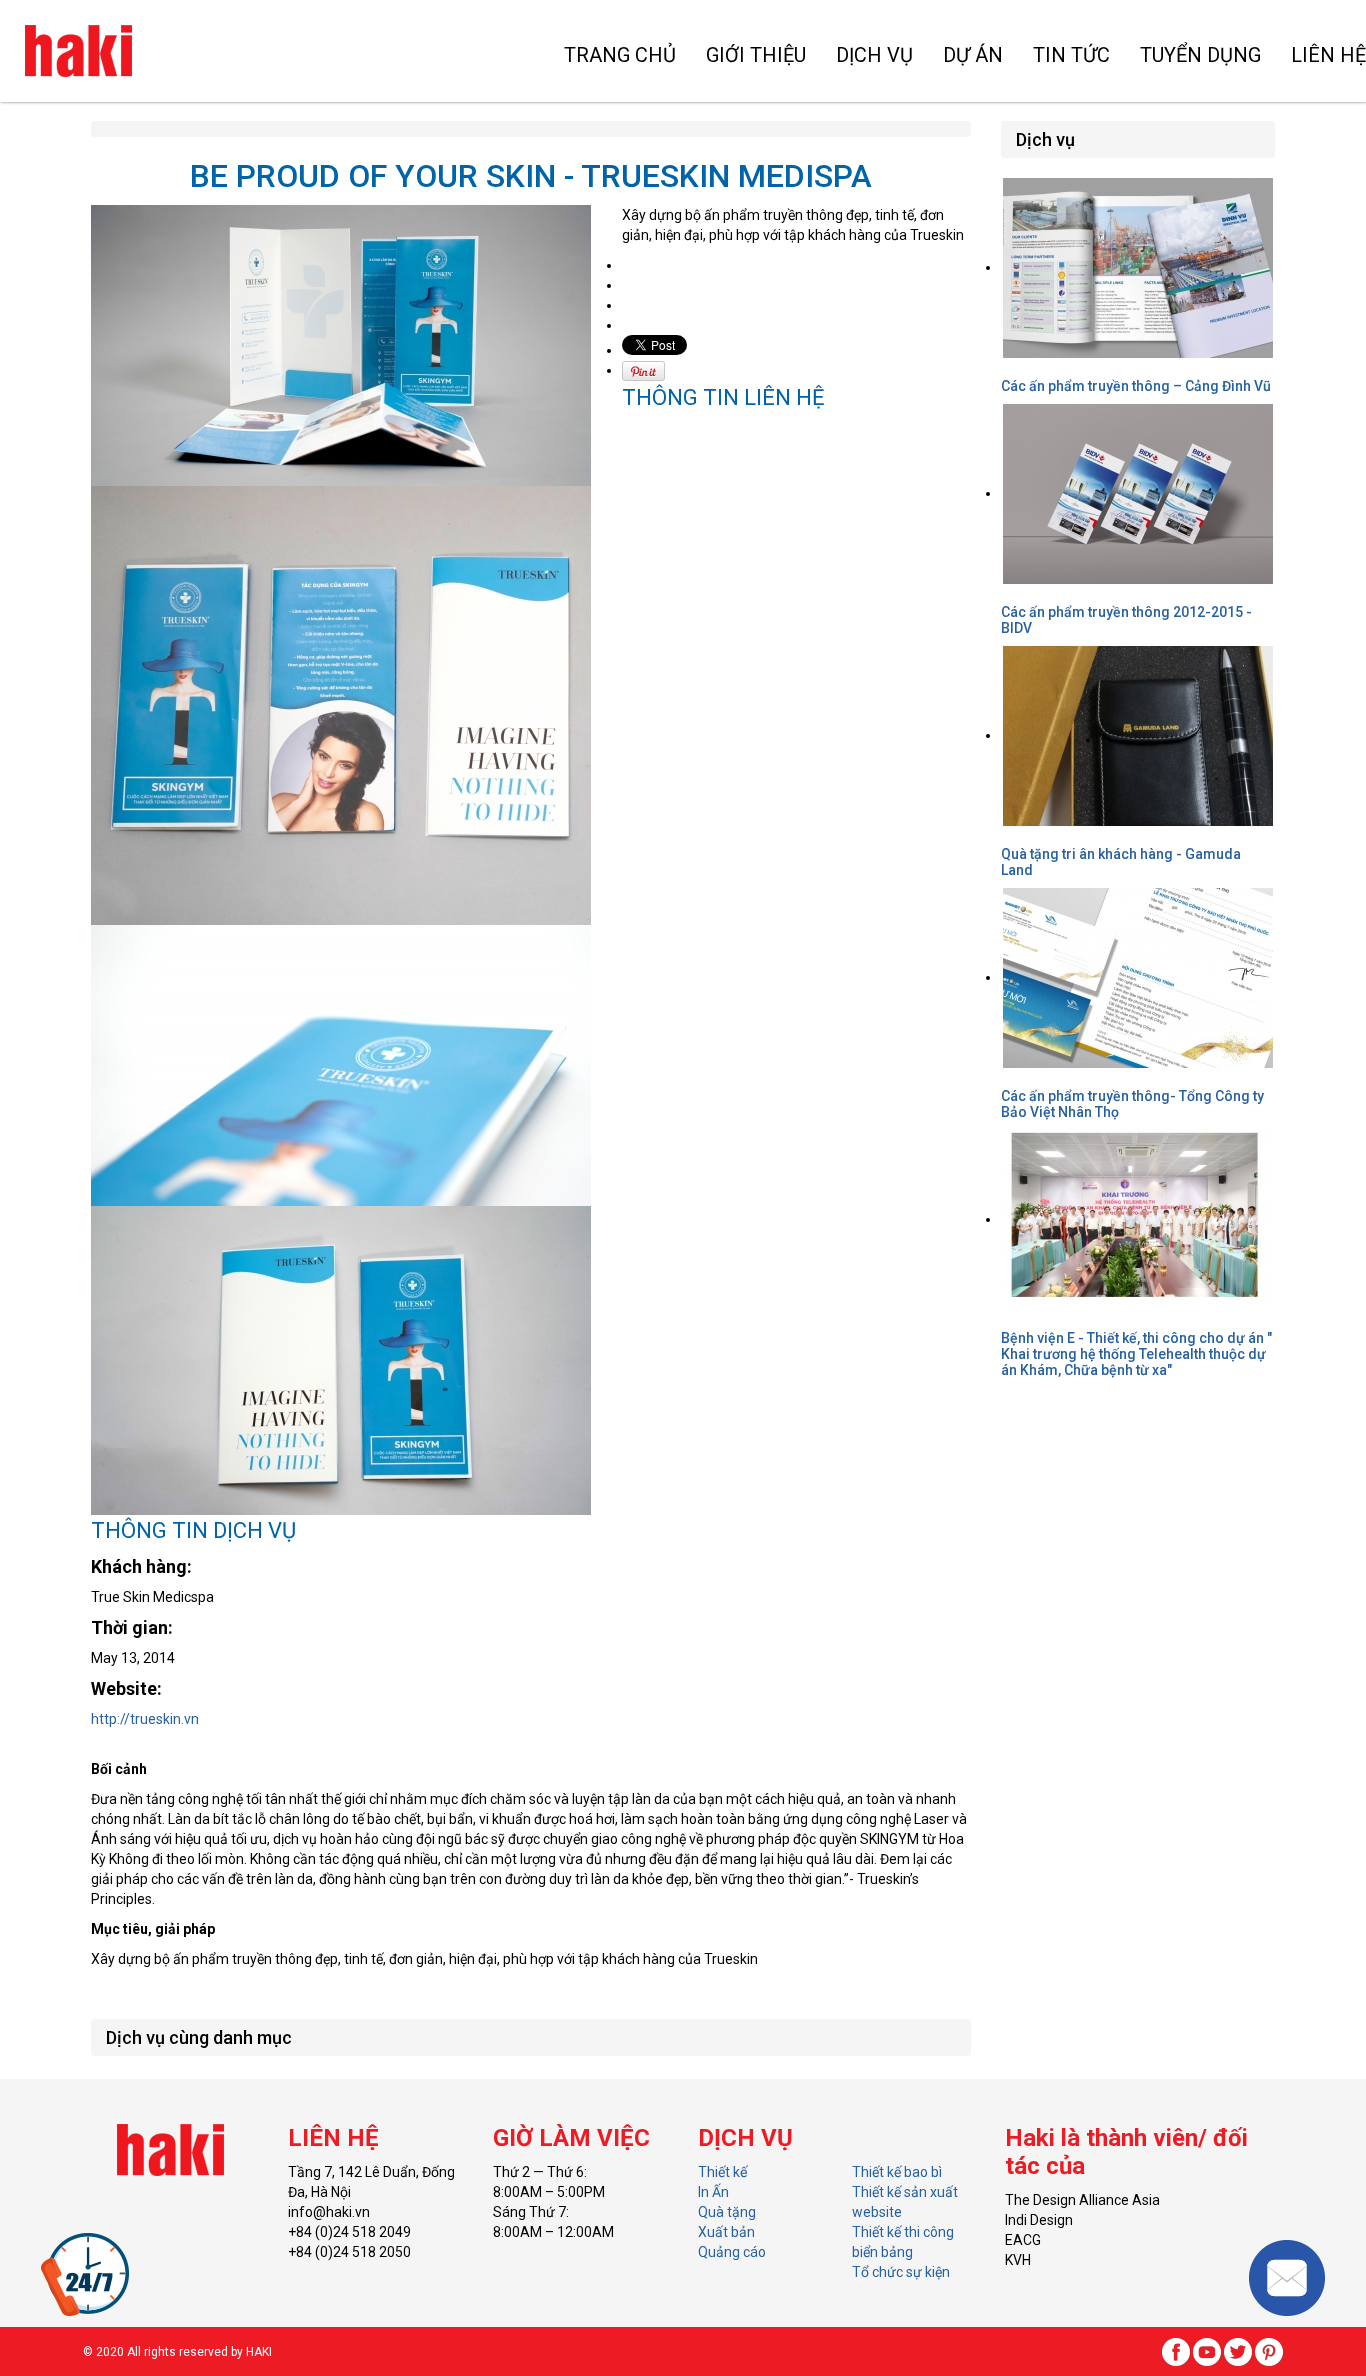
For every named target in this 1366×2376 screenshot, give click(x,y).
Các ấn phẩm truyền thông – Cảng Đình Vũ (1136, 386)
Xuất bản (726, 2232)
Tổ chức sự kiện (901, 2272)
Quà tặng (727, 2212)
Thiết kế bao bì (897, 2172)
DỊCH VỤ (874, 55)
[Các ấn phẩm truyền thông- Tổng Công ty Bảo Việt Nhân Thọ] (1138, 977)
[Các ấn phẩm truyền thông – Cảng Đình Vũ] (1138, 267)
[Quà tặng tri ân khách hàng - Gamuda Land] (1138, 735)
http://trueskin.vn (145, 1719)
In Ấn (713, 2192)
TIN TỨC (1071, 55)
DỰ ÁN (973, 55)
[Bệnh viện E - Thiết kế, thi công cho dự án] (1138, 1219)
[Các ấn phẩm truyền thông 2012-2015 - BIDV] (1138, 493)
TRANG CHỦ (620, 55)
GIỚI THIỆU (756, 55)
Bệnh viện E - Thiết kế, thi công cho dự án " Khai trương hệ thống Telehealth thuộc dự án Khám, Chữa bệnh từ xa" (1136, 1354)
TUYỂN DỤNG (1200, 55)
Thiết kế (722, 2172)
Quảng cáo (732, 2252)
